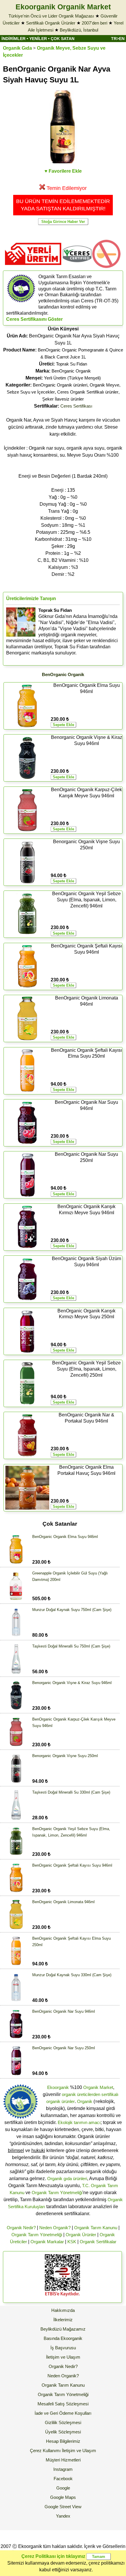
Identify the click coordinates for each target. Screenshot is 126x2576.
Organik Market (98, 2087)
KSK (72, 2242)
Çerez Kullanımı (45, 2451)
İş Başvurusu (63, 2348)
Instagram (63, 2469)
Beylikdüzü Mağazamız (63, 2329)
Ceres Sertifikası (76, 406)
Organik (85, 2101)
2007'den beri (94, 23)
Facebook (63, 2479)
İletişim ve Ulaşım (63, 2357)
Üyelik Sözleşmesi (63, 2432)
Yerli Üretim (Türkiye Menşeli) (72, 378)
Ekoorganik (58, 2087)
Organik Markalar (47, 2242)
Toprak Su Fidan (71, 364)
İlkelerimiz (63, 2320)
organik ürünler (61, 2101)
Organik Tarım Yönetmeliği (57, 2193)
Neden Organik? (55, 2228)
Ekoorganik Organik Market (63, 7)
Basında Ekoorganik (63, 2338)
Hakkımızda (63, 2310)
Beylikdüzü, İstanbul (79, 30)
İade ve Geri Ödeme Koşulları (63, 2413)
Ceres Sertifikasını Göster (34, 319)
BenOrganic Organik (71, 371)
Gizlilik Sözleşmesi (63, 2422)
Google (63, 2488)
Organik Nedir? (21, 2228)
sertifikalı (110, 2094)
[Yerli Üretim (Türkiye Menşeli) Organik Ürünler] (33, 267)
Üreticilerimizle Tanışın (31, 598)
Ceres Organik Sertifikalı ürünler (88, 392)
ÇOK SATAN (63, 39)
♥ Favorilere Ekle (63, 171)
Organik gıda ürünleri (67, 2179)
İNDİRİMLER (13, 39)
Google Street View (63, 2507)
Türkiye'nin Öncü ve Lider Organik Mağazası (51, 16)
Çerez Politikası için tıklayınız (53, 2556)
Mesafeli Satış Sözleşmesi (63, 2404)
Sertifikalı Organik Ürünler (51, 23)
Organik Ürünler (81, 2235)
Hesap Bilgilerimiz (63, 2441)
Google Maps (63, 2497)
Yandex (63, 2516)
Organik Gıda (17, 48)
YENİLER (38, 39)
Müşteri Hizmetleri (63, 2460)
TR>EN (118, 39)
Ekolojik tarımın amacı (79, 2122)
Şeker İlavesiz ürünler (63, 399)
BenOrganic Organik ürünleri (60, 385)
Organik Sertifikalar (98, 2242)
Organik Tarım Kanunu (96, 2228)
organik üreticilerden (81, 2094)
